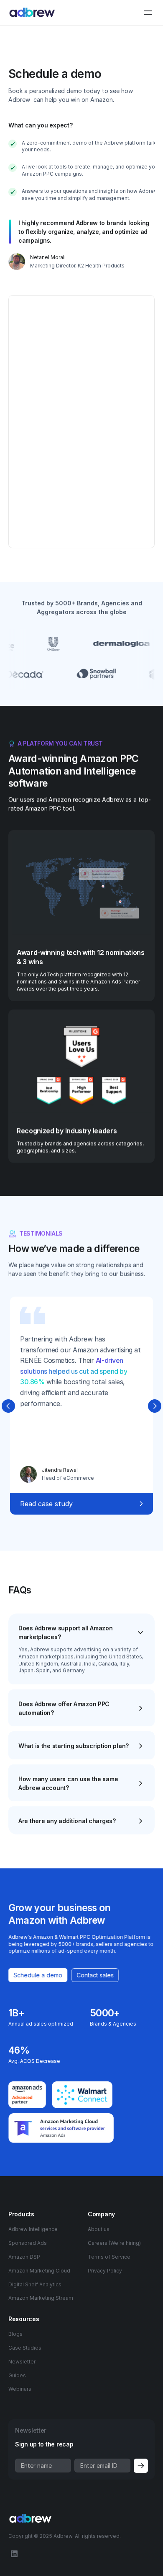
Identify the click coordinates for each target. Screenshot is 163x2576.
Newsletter (22, 2362)
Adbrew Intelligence (33, 2229)
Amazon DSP (24, 2257)
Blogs (15, 2334)
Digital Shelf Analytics (35, 2284)
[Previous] (8, 1406)
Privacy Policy (105, 2271)
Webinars (20, 2389)
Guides (17, 2375)
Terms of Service (109, 2257)
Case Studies (25, 2348)
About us (99, 2229)
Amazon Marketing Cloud (39, 2271)
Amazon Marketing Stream (41, 2298)
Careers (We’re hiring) (114, 2243)
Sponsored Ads (28, 2243)
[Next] (155, 1406)
